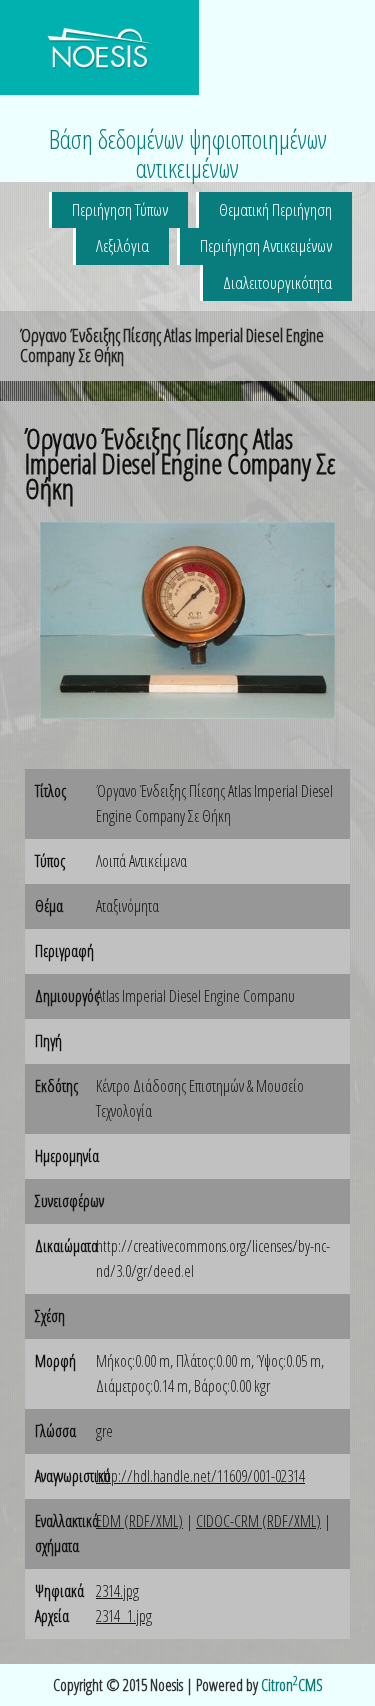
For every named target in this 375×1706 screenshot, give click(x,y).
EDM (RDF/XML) (139, 1521)
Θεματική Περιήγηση (275, 209)
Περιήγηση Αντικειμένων (266, 245)
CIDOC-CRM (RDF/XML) (258, 1521)
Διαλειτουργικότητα (277, 282)
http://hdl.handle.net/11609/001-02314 (200, 1476)
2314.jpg (117, 1591)
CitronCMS (292, 1685)
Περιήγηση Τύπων (120, 209)
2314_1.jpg (124, 1616)
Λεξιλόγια (122, 245)
